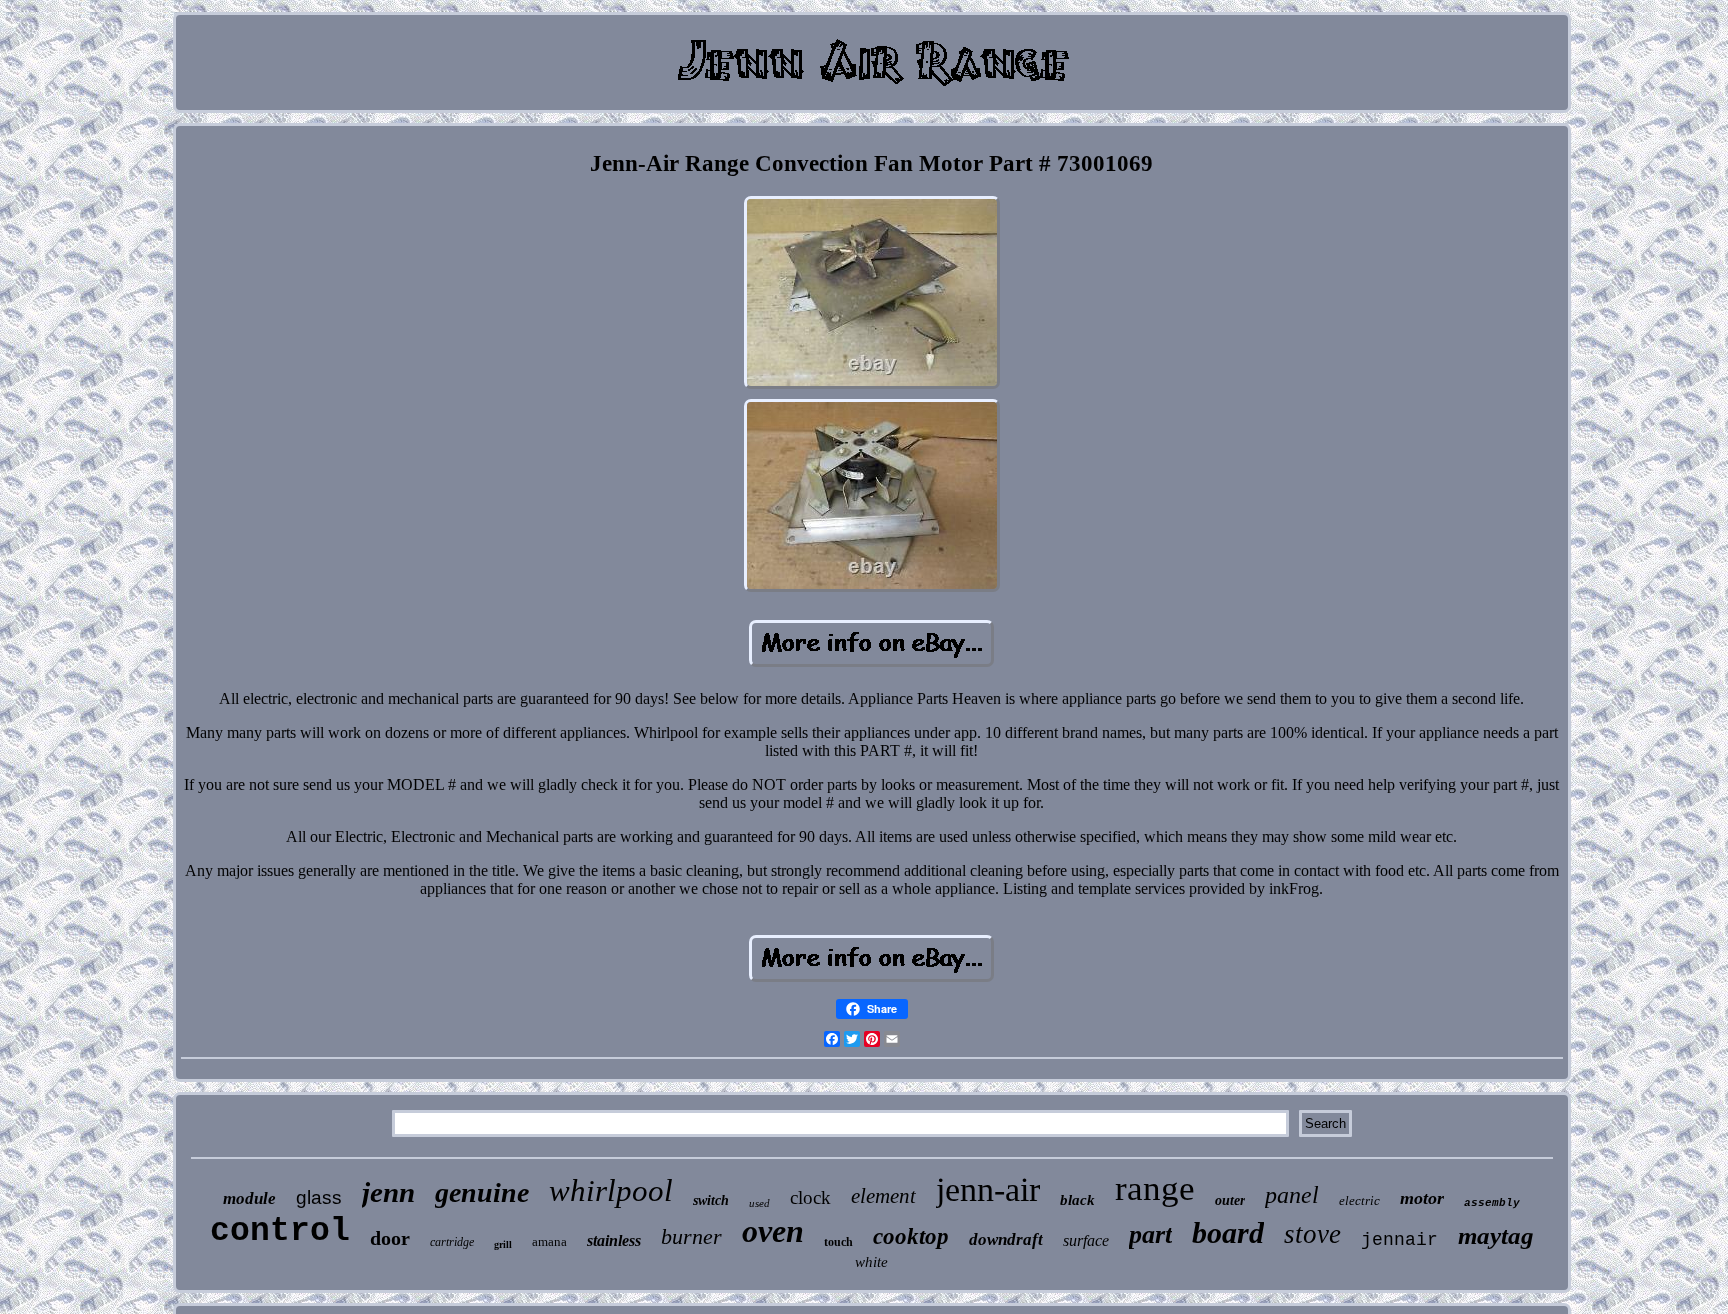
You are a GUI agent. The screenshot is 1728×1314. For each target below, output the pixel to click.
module (249, 1198)
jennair (1399, 1240)
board (1228, 1232)
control (280, 1231)
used (759, 1203)
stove (1312, 1234)
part (1150, 1234)
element (883, 1196)
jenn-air (988, 1189)
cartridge (452, 1242)
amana (549, 1241)
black (1077, 1200)
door (390, 1238)
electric (1359, 1200)
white (871, 1262)
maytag (1496, 1235)
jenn (388, 1192)
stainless (614, 1240)
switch (711, 1200)
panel (1292, 1195)
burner (691, 1236)
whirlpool (611, 1190)
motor (1422, 1198)
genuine (482, 1192)
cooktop (911, 1236)
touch (838, 1242)
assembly (1492, 1203)
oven (773, 1231)
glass (319, 1197)
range (1155, 1188)
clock (810, 1197)
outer (1230, 1200)
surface (1086, 1240)
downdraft (1006, 1239)
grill (503, 1244)
